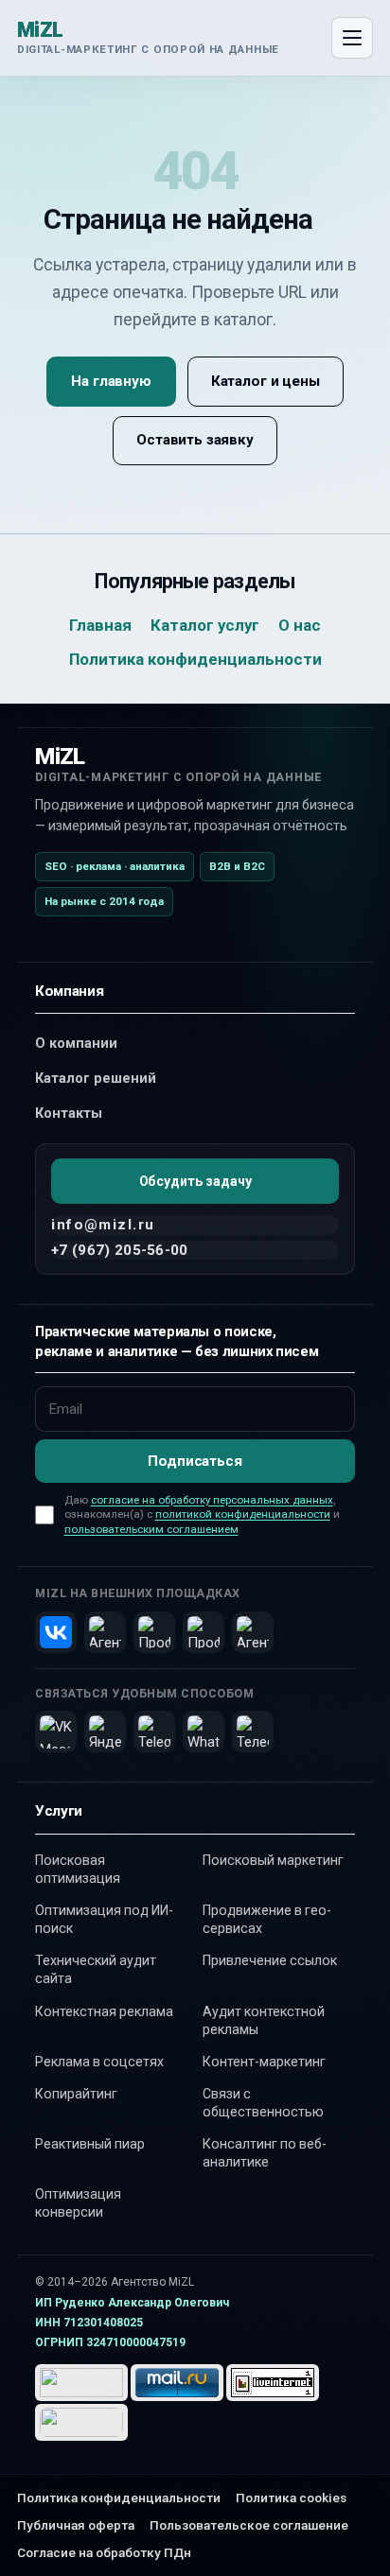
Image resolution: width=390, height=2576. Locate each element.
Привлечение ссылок (270, 1960)
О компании (76, 1044)
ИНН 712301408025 (89, 2323)
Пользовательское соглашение (249, 2525)
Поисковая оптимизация (78, 1869)
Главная (100, 625)
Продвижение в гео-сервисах (267, 1919)
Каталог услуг (205, 625)
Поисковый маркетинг (273, 1860)
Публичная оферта (76, 2525)
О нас (300, 625)
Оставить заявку (195, 440)
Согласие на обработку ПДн (104, 2552)
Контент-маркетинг (264, 2062)
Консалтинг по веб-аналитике (265, 2153)
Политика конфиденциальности (195, 659)
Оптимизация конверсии (78, 2203)
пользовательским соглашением (151, 1529)
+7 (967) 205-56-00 (119, 1250)
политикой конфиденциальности (243, 1514)
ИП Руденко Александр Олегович (132, 2303)
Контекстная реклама (104, 2011)
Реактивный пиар (90, 2144)
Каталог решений (96, 1079)
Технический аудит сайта (96, 1969)
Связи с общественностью (263, 2103)
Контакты (69, 1114)
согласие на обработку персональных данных (212, 1500)
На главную (111, 381)
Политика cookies (291, 2498)
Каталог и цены (266, 381)
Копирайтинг (76, 2094)
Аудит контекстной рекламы (264, 2020)
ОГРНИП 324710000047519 (110, 2342)
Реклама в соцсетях (99, 2062)
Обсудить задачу (195, 1181)
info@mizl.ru (103, 1225)
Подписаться (195, 1461)
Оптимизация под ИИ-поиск (104, 1919)
